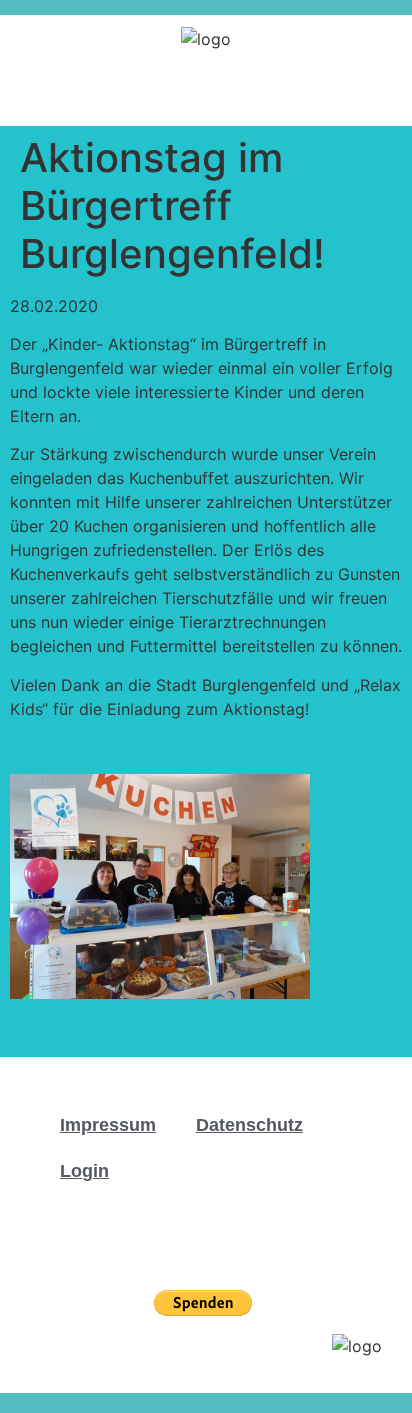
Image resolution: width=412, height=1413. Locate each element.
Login (84, 1171)
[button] (383, 93)
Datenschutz (249, 1125)
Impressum (108, 1125)
